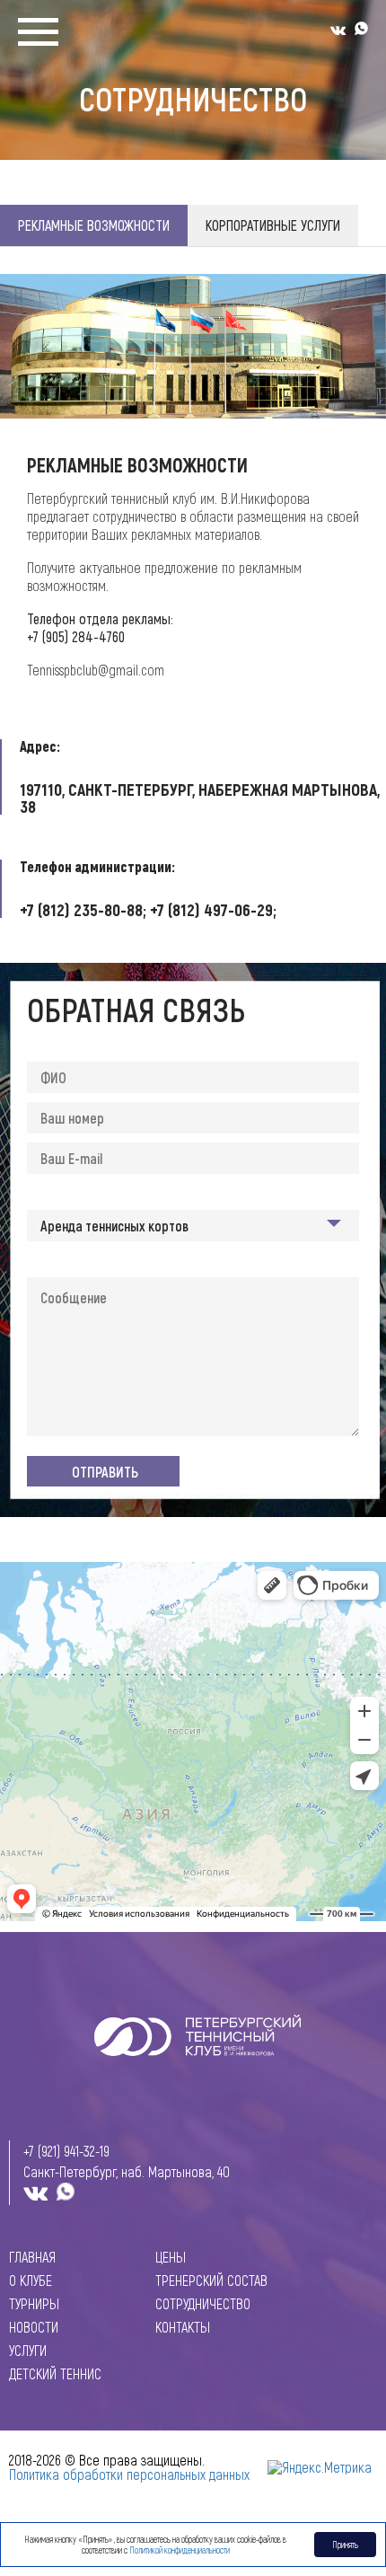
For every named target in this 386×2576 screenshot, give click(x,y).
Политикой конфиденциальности (180, 2550)
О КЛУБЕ (31, 2280)
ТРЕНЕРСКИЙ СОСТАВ (211, 2280)
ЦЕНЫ (171, 2257)
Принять (345, 2545)
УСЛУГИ (28, 2351)
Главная (32, 2257)
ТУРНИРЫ (34, 2304)
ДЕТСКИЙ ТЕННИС (55, 2374)
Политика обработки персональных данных (129, 2474)
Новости (34, 2327)
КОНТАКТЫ (183, 2327)
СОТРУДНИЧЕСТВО (203, 2304)
